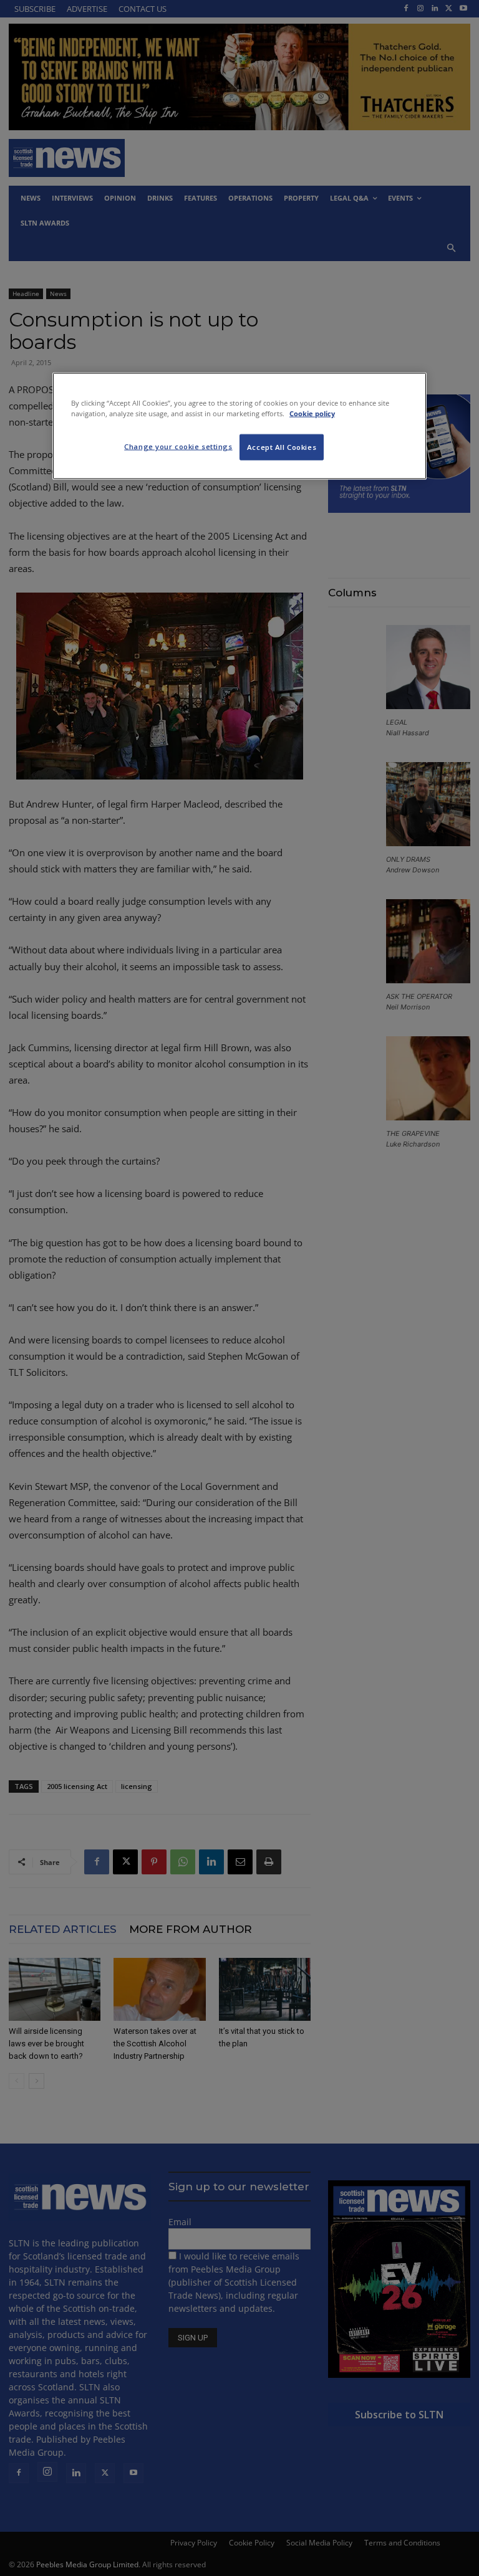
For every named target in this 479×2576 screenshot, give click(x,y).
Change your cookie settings (178, 446)
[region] (239, 426)
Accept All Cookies (282, 447)
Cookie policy (312, 413)
